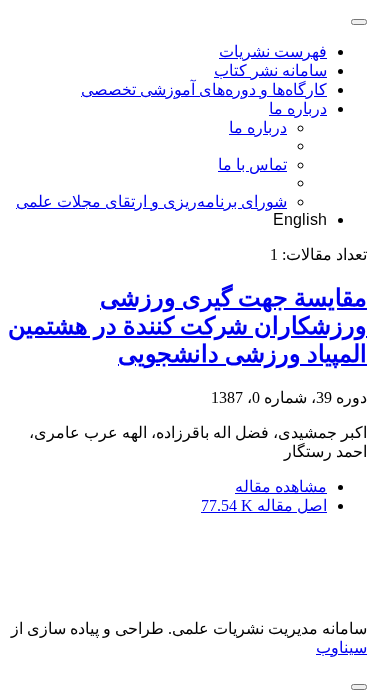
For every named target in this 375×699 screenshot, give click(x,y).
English (300, 219)
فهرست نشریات (273, 51)
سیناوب (341, 647)
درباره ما (298, 108)
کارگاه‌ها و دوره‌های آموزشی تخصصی (204, 89)
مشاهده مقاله (281, 486)
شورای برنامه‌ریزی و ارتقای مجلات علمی (151, 201)
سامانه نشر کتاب (270, 70)
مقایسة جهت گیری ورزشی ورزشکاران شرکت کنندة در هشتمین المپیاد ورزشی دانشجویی (187, 326)
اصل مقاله (264, 505)
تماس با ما (252, 164)
